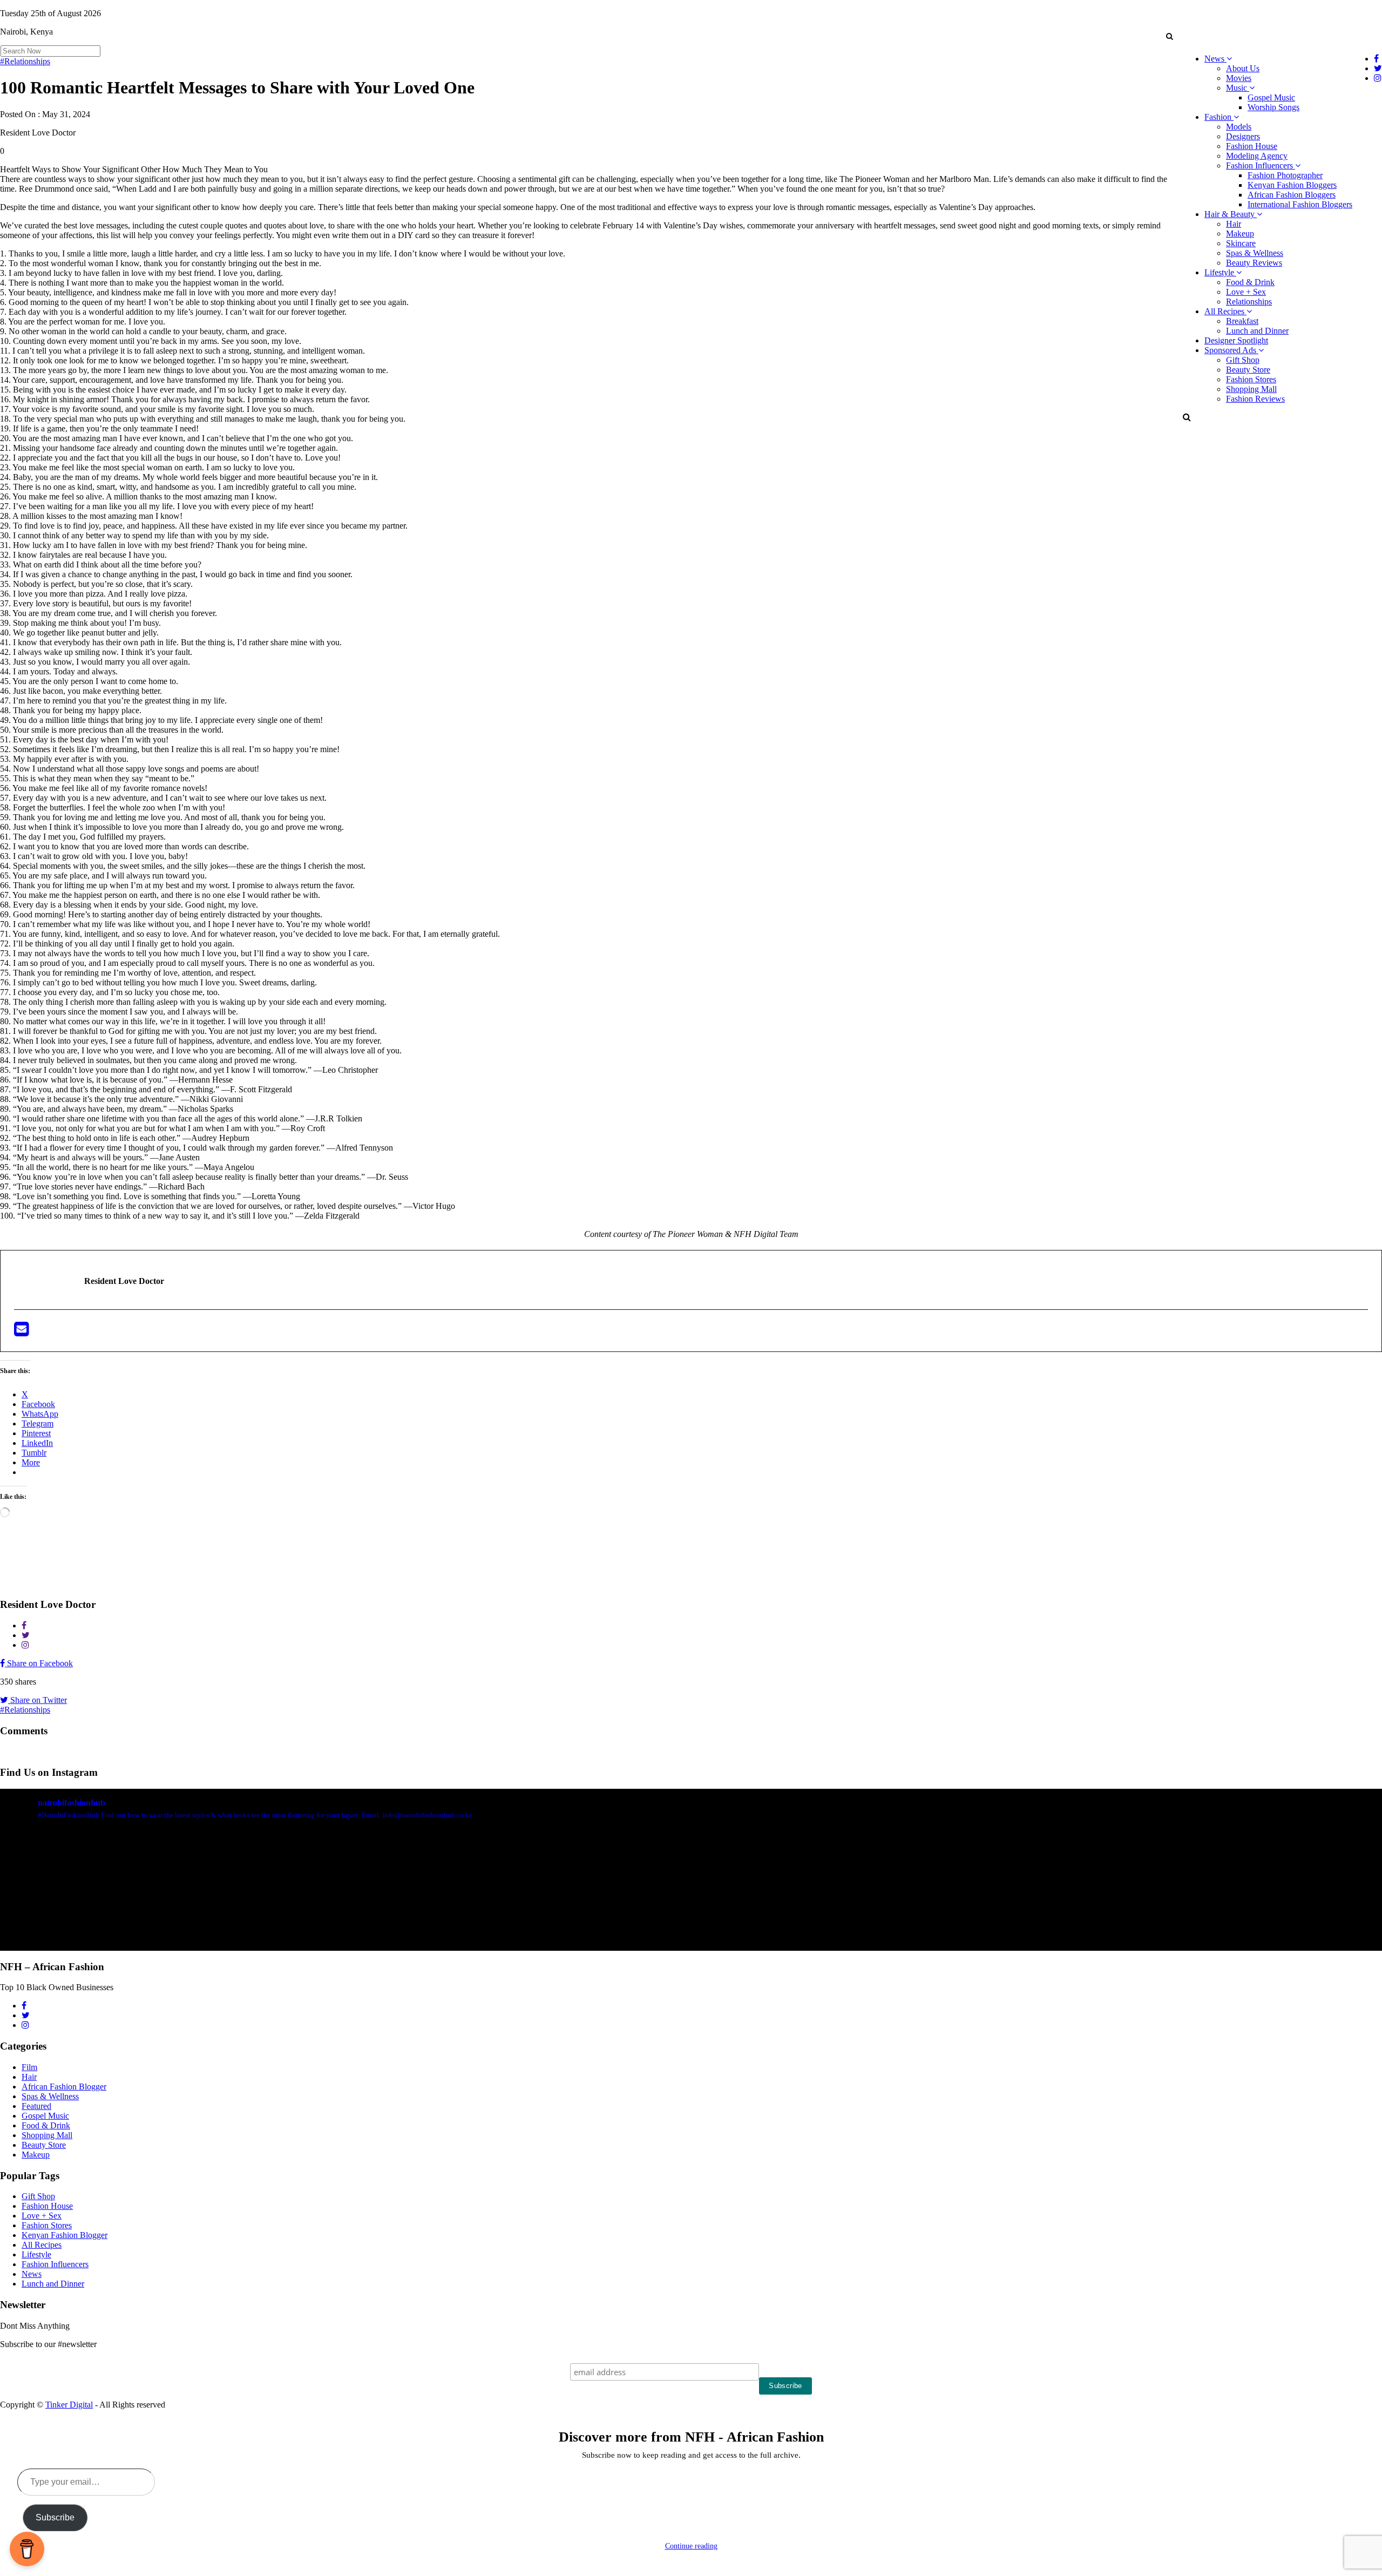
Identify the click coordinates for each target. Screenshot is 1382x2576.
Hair (1234, 224)
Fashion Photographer (1285, 175)
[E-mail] (21, 1332)
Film (29, 2067)
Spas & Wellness (1255, 253)
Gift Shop (1243, 360)
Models (1239, 127)
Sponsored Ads (1231, 350)
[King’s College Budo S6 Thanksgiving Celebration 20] (1038, 1898)
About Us (1243, 68)
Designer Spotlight (1236, 340)
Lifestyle (1220, 272)
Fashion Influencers (1261, 165)
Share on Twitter (38, 1700)
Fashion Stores (1251, 379)
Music (1238, 88)
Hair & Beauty (1231, 214)
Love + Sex (1246, 292)
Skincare (1241, 243)
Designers (1243, 136)
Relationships (1249, 302)
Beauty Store (1248, 370)
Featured (36, 2106)
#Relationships (25, 61)
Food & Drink (1250, 282)
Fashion (1219, 117)
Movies (1239, 78)
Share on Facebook (39, 1663)
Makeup (1240, 234)
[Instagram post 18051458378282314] (113, 1898)
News (1215, 59)
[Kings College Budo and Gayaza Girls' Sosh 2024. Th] (344, 1898)
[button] (1169, 36)
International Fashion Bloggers (1300, 204)
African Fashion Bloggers (1292, 195)
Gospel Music (1271, 97)
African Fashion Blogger (64, 2087)
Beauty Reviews (1254, 263)
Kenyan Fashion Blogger (65, 2235)
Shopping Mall (1251, 389)
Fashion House (1252, 146)
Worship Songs (1273, 107)
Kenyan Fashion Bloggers (1292, 185)
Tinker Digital (69, 2405)
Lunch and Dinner (1257, 331)
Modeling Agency (1257, 156)
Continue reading (691, 2546)
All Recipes (1225, 311)
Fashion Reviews (1255, 399)
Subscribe (55, 2517)
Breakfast (1242, 321)
